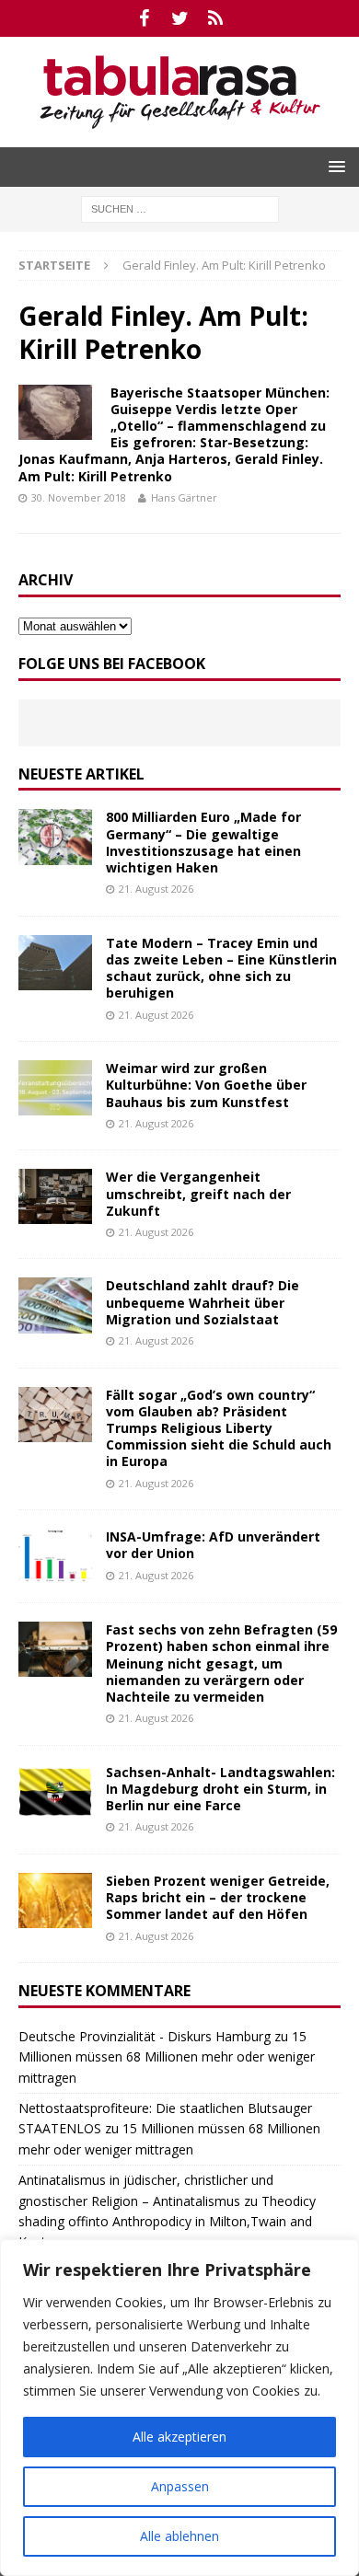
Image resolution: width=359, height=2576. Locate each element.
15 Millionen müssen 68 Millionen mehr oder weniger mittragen (167, 2057)
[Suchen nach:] (180, 208)
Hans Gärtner (184, 497)
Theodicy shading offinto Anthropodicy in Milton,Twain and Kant (167, 2222)
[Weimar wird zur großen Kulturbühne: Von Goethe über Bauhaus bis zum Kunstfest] (55, 1088)
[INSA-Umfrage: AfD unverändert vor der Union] (55, 1556)
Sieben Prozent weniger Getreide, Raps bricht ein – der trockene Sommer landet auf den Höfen (218, 1897)
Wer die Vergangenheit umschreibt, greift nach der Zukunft (198, 1193)
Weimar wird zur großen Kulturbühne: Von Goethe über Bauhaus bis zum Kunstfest (206, 1085)
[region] (179, 2408)
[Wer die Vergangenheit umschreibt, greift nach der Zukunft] (55, 1196)
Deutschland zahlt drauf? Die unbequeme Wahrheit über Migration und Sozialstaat (203, 1302)
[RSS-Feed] (216, 18)
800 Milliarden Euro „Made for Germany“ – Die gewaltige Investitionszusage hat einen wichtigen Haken (203, 842)
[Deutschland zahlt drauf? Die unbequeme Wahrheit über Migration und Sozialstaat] (55, 1305)
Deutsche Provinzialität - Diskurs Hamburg (145, 2036)
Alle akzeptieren (179, 2437)
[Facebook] (144, 18)
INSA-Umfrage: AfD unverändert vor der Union (213, 1545)
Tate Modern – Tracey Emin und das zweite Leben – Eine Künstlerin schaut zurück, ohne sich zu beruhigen (221, 968)
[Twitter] (180, 18)
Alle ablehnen (179, 2536)
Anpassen (180, 2486)
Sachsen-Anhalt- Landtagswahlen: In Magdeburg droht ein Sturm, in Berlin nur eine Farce (220, 1789)
